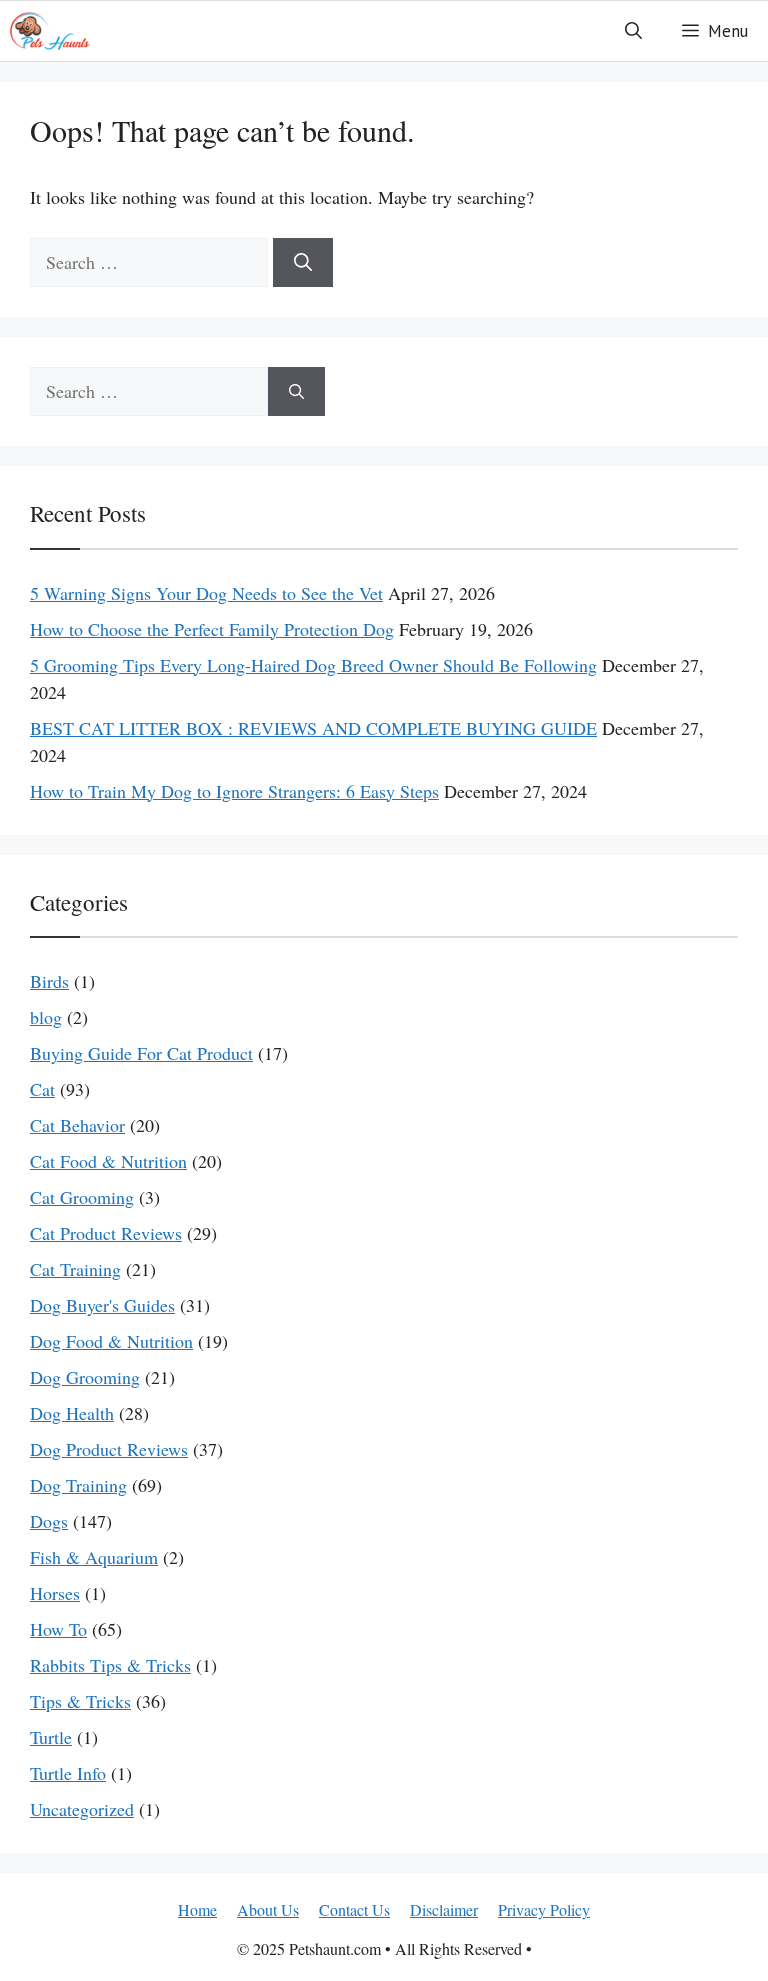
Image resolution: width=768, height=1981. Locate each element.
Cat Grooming (82, 1197)
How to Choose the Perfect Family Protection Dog (212, 629)
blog (46, 1017)
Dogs (49, 1521)
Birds (49, 981)
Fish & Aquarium (94, 1557)
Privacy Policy (544, 1909)
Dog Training (78, 1485)
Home (197, 1909)
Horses (55, 1593)
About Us (268, 1909)
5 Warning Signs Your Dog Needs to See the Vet (206, 593)
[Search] (303, 262)
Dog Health (72, 1413)
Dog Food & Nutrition (111, 1341)
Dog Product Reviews (109, 1449)
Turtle (51, 1737)
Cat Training (75, 1269)
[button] (633, 31)
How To (58, 1629)
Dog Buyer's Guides (102, 1305)
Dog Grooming (85, 1377)
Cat (42, 1089)
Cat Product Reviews (106, 1233)
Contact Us (354, 1909)
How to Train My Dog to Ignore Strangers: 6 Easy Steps (234, 791)
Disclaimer (444, 1909)
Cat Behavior (77, 1125)
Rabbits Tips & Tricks (110, 1665)
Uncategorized (82, 1809)
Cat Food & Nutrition (108, 1161)
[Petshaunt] (50, 31)
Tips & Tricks (80, 1701)
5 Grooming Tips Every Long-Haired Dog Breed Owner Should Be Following (313, 665)
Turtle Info (68, 1773)
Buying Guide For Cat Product (141, 1053)
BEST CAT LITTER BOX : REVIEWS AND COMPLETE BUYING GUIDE (313, 728)
